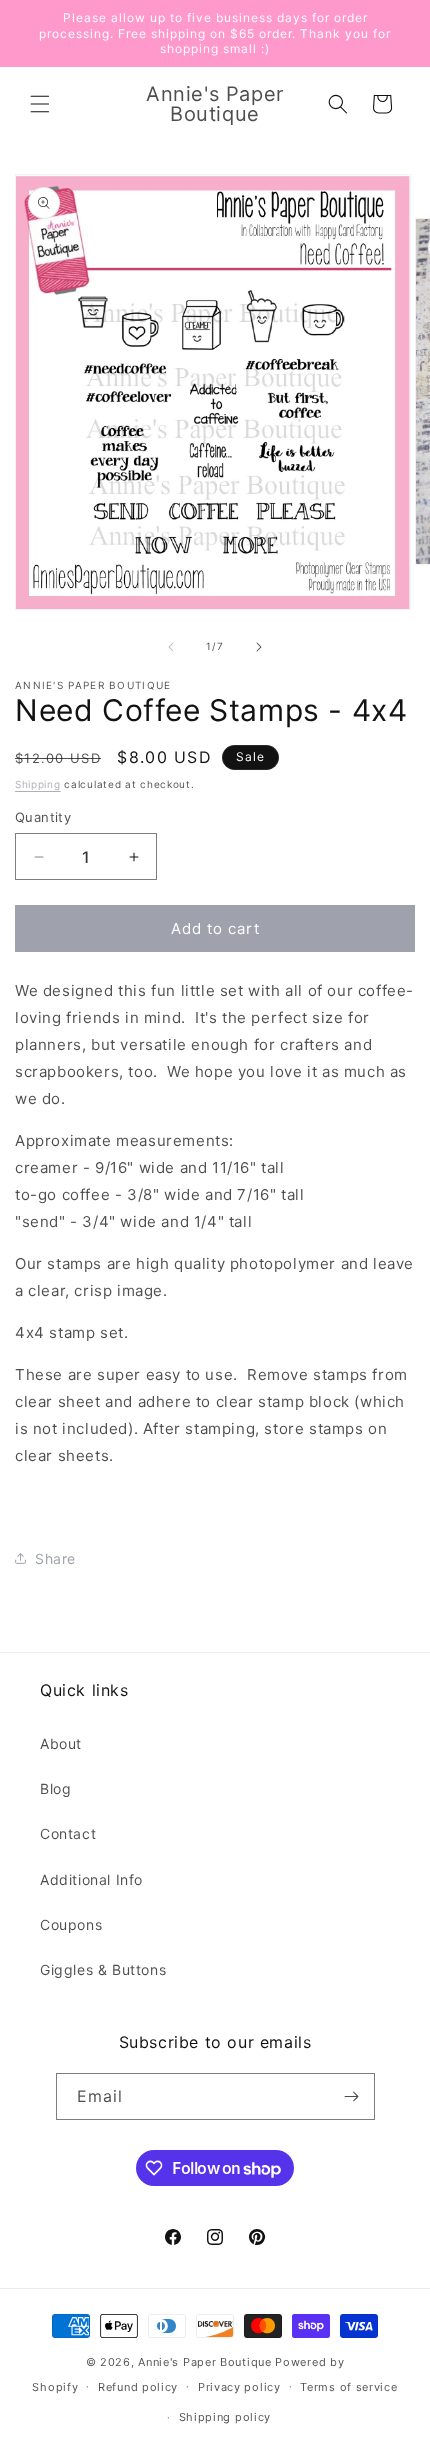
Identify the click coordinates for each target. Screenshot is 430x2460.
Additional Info (91, 1879)
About (61, 1743)
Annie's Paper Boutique (204, 2362)
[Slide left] (171, 647)
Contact (68, 1833)
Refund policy (138, 2387)
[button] (40, 104)
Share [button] (55, 1558)
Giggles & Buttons (103, 1969)
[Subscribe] (352, 2096)
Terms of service (348, 2387)
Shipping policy (225, 2417)
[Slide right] (259, 647)
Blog (55, 1788)
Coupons (71, 1924)
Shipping (38, 784)
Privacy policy (239, 2387)
